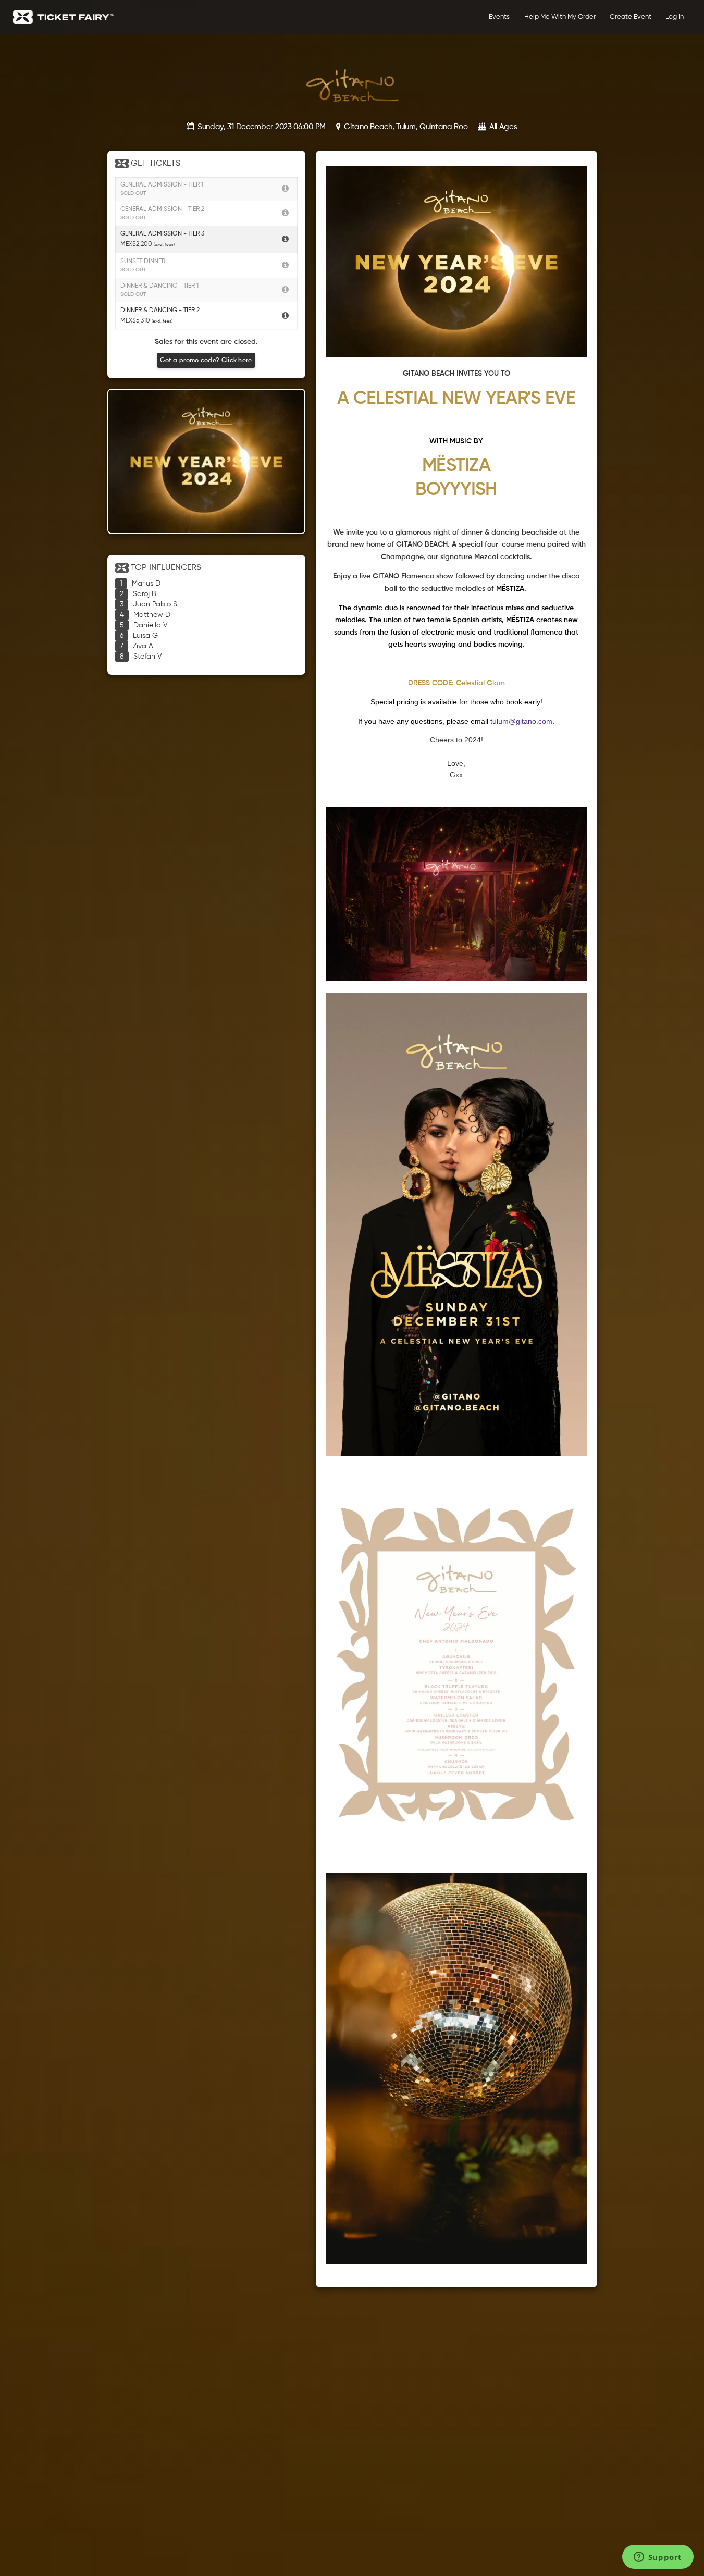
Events (499, 17)
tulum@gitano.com (521, 721)
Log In (675, 17)
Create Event (631, 17)
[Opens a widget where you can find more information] (658, 2558)
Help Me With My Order (560, 17)
